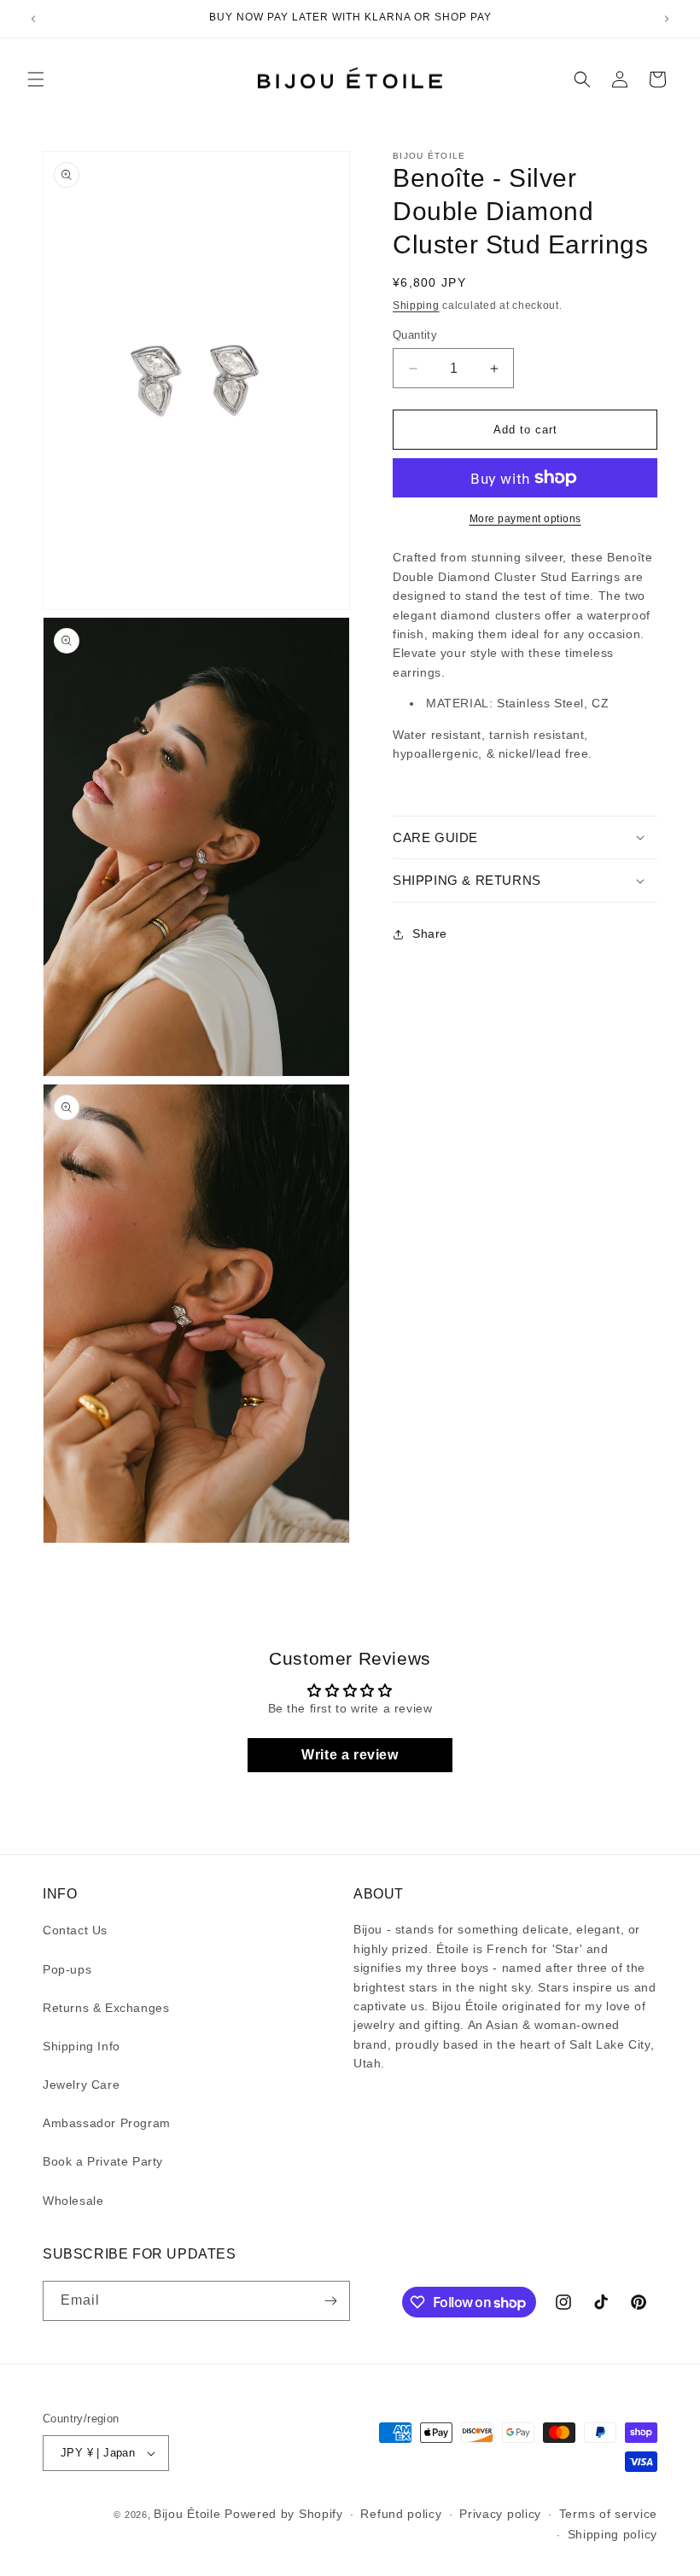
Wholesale (73, 2201)
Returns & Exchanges (106, 2008)
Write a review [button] (350, 1755)
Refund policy (401, 2514)
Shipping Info (82, 2046)
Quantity (415, 335)
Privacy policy (500, 2514)
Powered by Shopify (284, 2514)
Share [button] (430, 933)
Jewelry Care (81, 2085)
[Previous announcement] (33, 19)
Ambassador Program (107, 2123)
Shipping (416, 305)
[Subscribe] (330, 2301)
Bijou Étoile (189, 2514)
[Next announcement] (667, 19)
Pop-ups (67, 1969)
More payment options (525, 519)
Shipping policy (613, 2534)
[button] (36, 79)
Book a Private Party (103, 2161)
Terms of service (608, 2514)
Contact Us (75, 1930)
